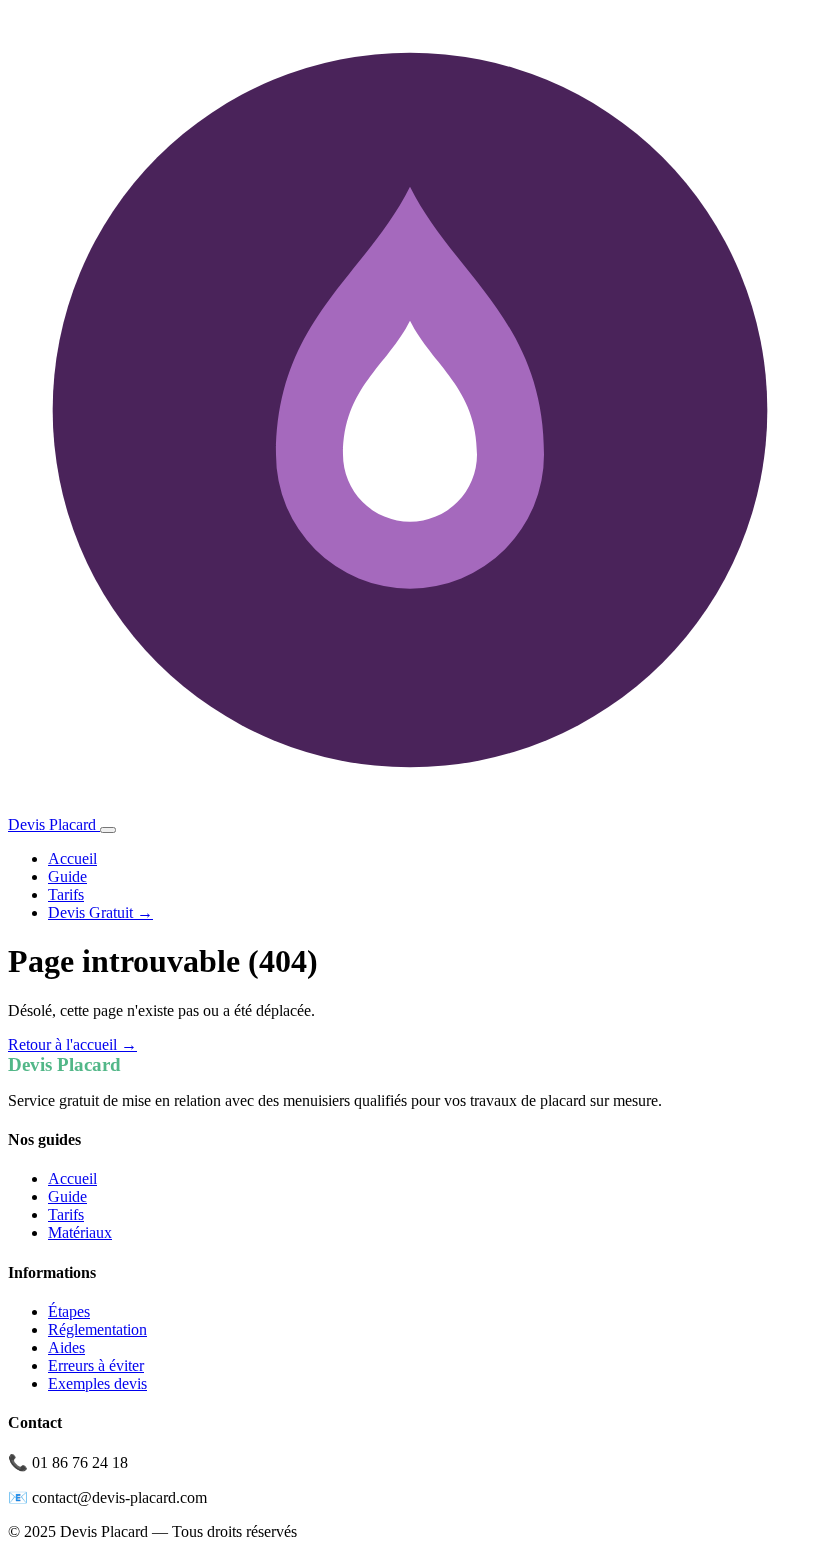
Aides (66, 1347)
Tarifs (66, 894)
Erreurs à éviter (96, 1365)
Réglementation (97, 1329)
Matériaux (80, 1232)
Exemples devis (97, 1383)
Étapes (69, 1311)
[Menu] (108, 830)
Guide (67, 876)
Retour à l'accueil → (72, 1044)
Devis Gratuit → (100, 912)
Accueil (72, 858)
